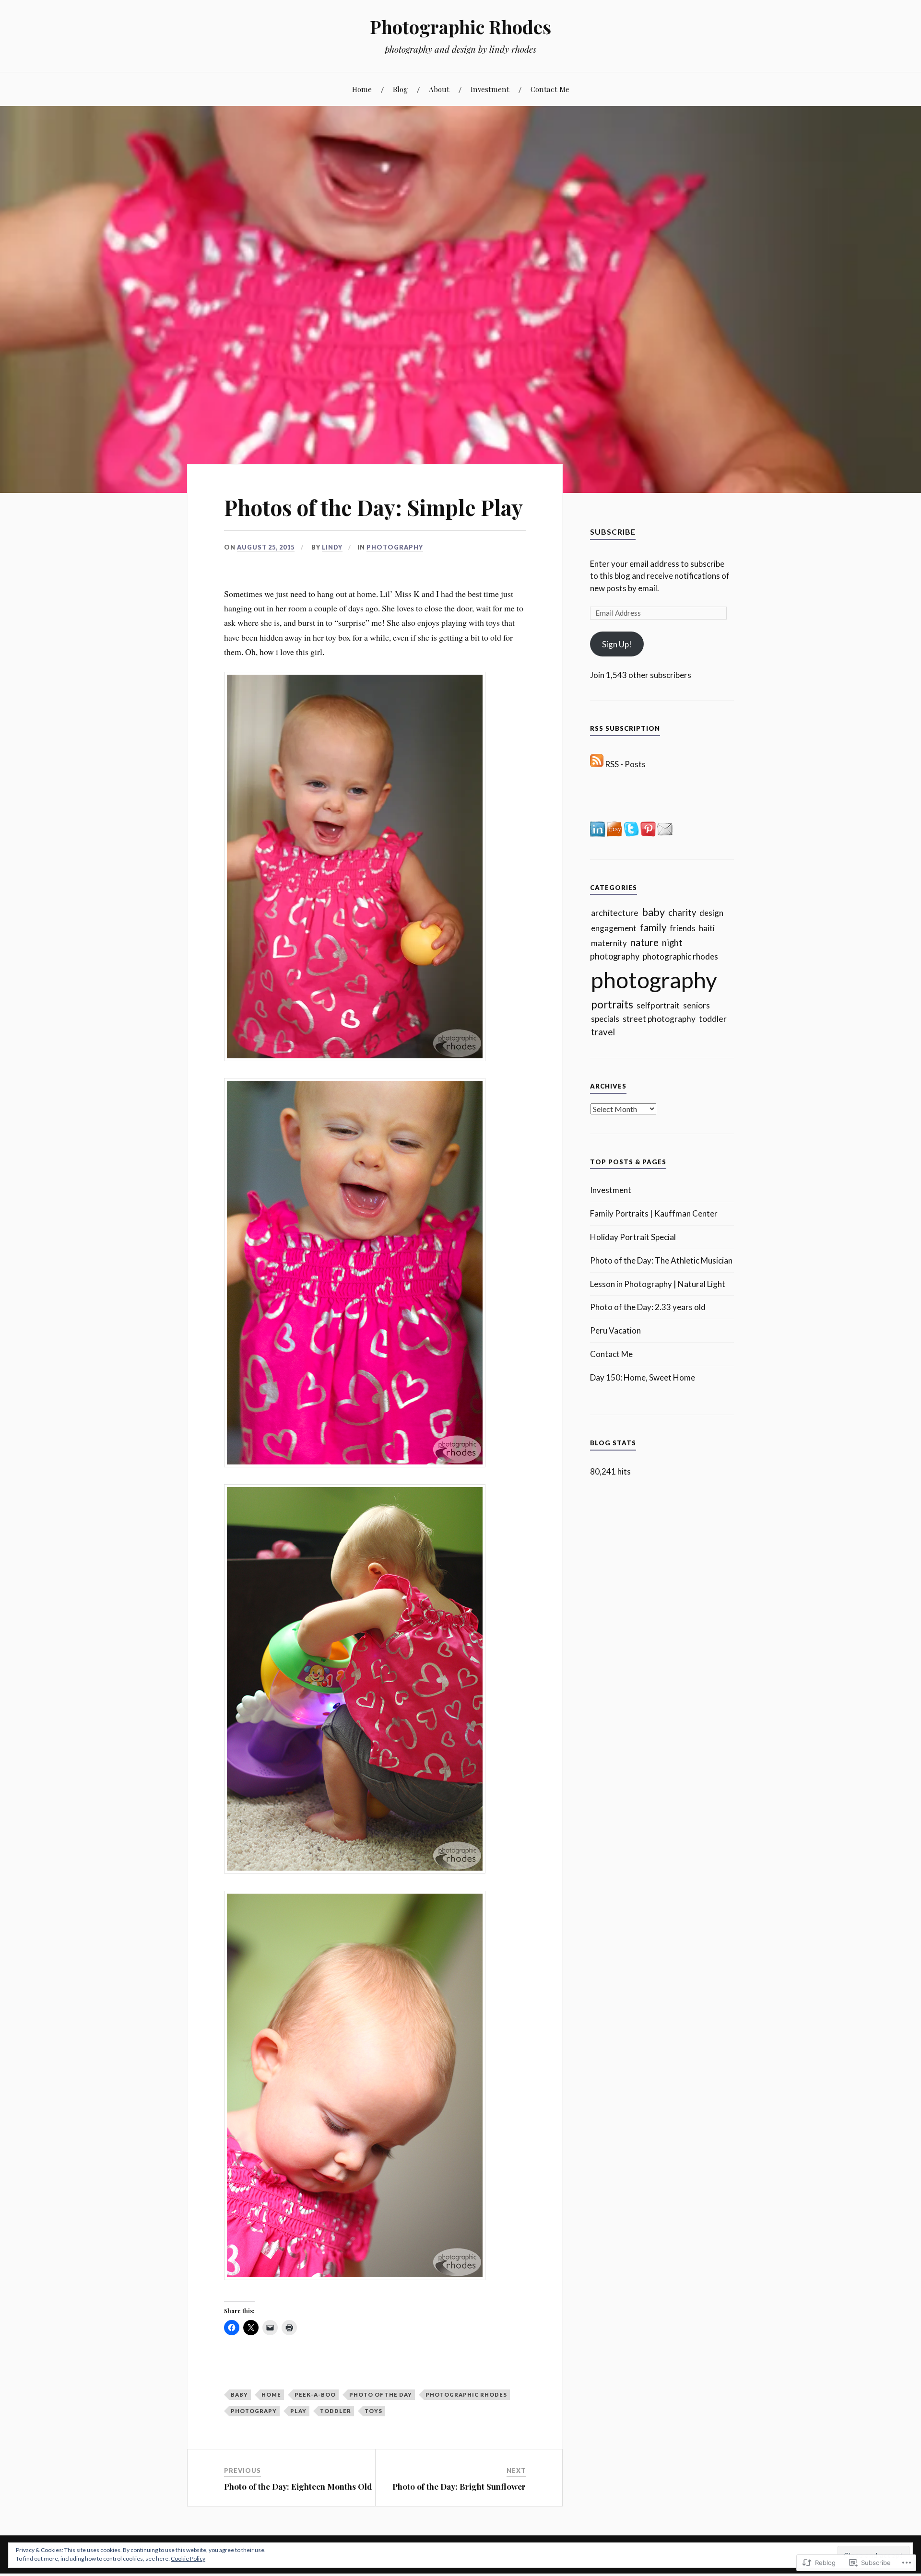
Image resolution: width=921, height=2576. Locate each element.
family (653, 927)
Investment (490, 89)
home (271, 2395)
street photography (659, 1019)
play (298, 2411)
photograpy (254, 2411)
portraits (612, 1004)
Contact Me (550, 89)
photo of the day (381, 2395)
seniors (697, 1005)
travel (603, 1032)
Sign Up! (617, 644)
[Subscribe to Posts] (597, 764)
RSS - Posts (625, 764)
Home (362, 89)
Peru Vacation (615, 1330)
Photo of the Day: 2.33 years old (648, 1307)
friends (683, 928)
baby (239, 2395)
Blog (400, 89)
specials (605, 1019)
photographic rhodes (466, 2395)
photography (395, 547)
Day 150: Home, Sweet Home (643, 1377)
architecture (615, 913)
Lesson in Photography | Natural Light (658, 1284)
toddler (336, 2411)
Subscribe (613, 532)
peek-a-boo (315, 2395)
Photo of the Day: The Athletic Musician (661, 1260)
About (439, 89)
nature (644, 942)
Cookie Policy (188, 2558)
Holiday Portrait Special (633, 1237)
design (711, 913)
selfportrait (658, 1005)
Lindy (332, 547)
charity (682, 913)
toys (373, 2411)
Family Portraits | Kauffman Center (654, 1213)
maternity (609, 943)
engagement (614, 928)
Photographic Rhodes (460, 27)
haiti (707, 928)
